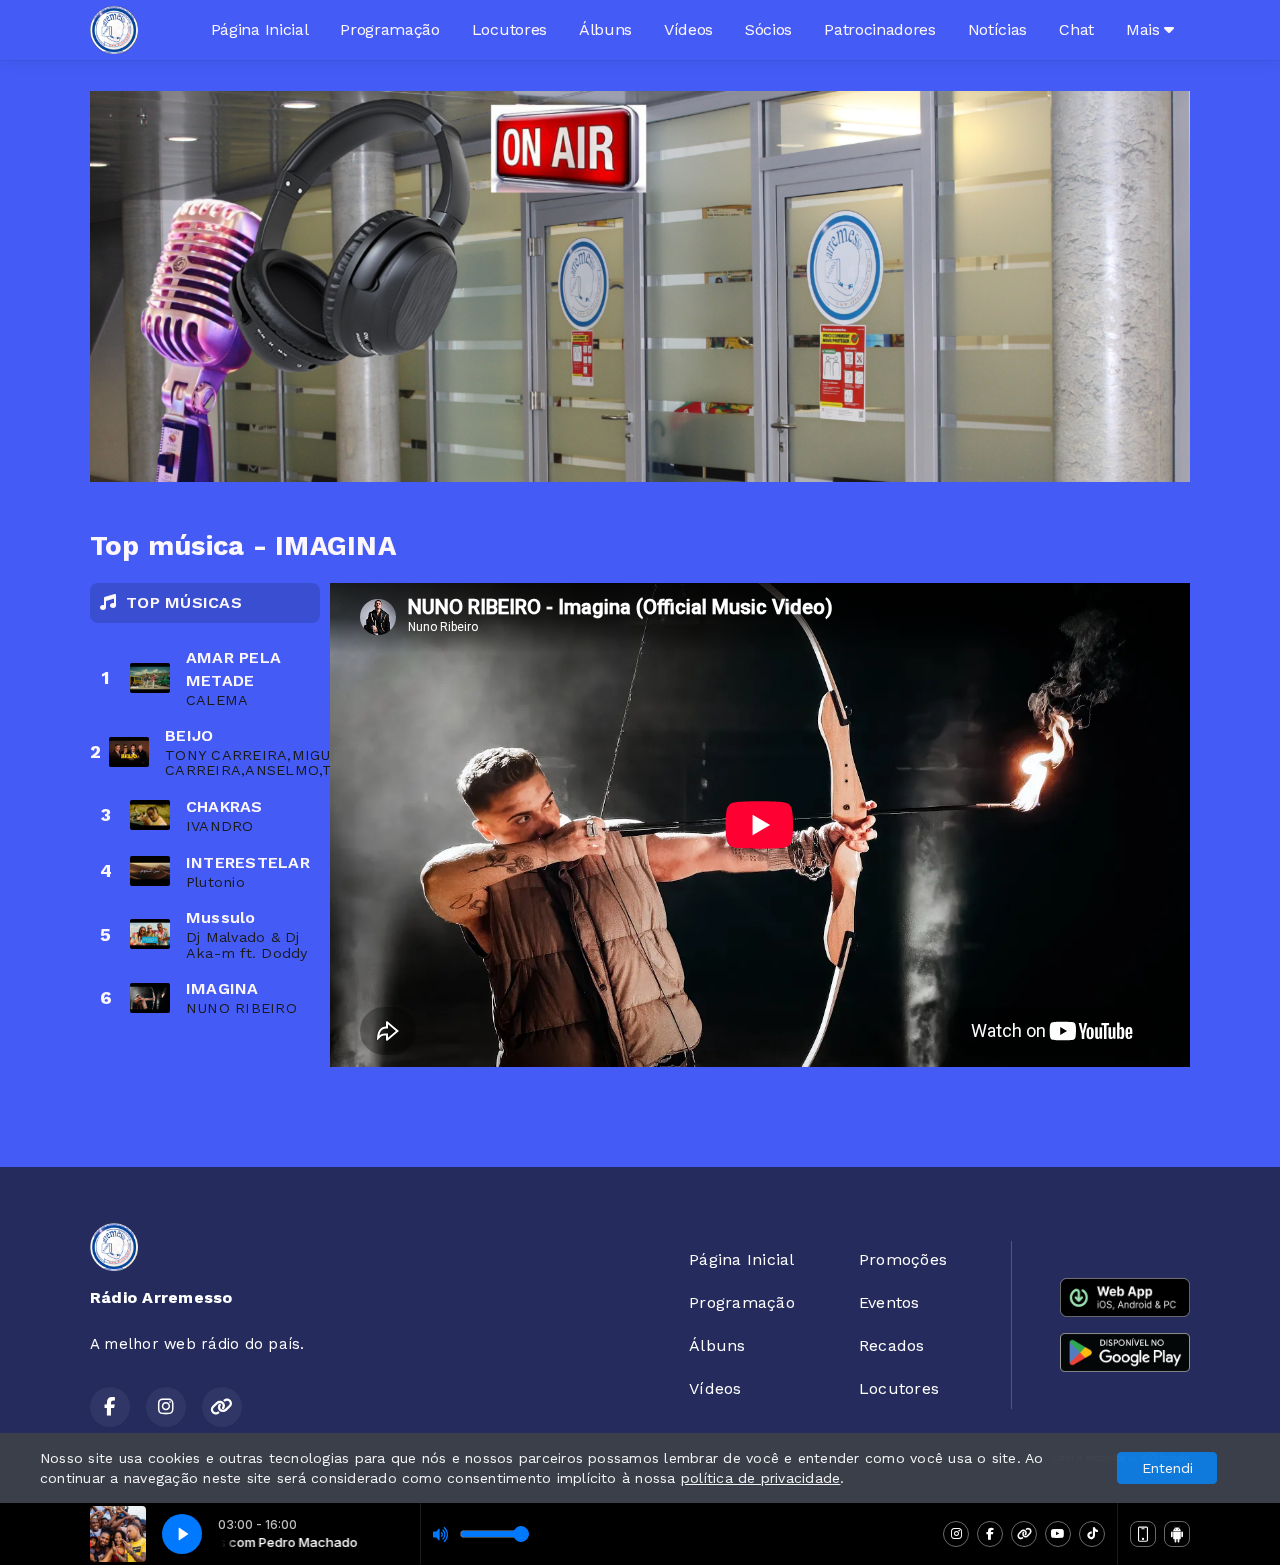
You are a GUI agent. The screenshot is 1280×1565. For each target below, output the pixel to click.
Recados (892, 1345)
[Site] (1024, 1534)
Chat (1076, 29)
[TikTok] (1092, 1534)
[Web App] (1143, 1534)
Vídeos (688, 29)
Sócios (768, 29)
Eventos (889, 1302)
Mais (1145, 29)
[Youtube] (1058, 1534)
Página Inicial (260, 29)
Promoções (903, 1259)
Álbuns (605, 29)
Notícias (997, 29)
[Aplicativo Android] (1177, 1534)
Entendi (1167, 1468)
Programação (389, 29)
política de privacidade (761, 1478)
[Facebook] (990, 1534)
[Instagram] (956, 1534)
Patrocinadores (880, 29)
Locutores (509, 29)
